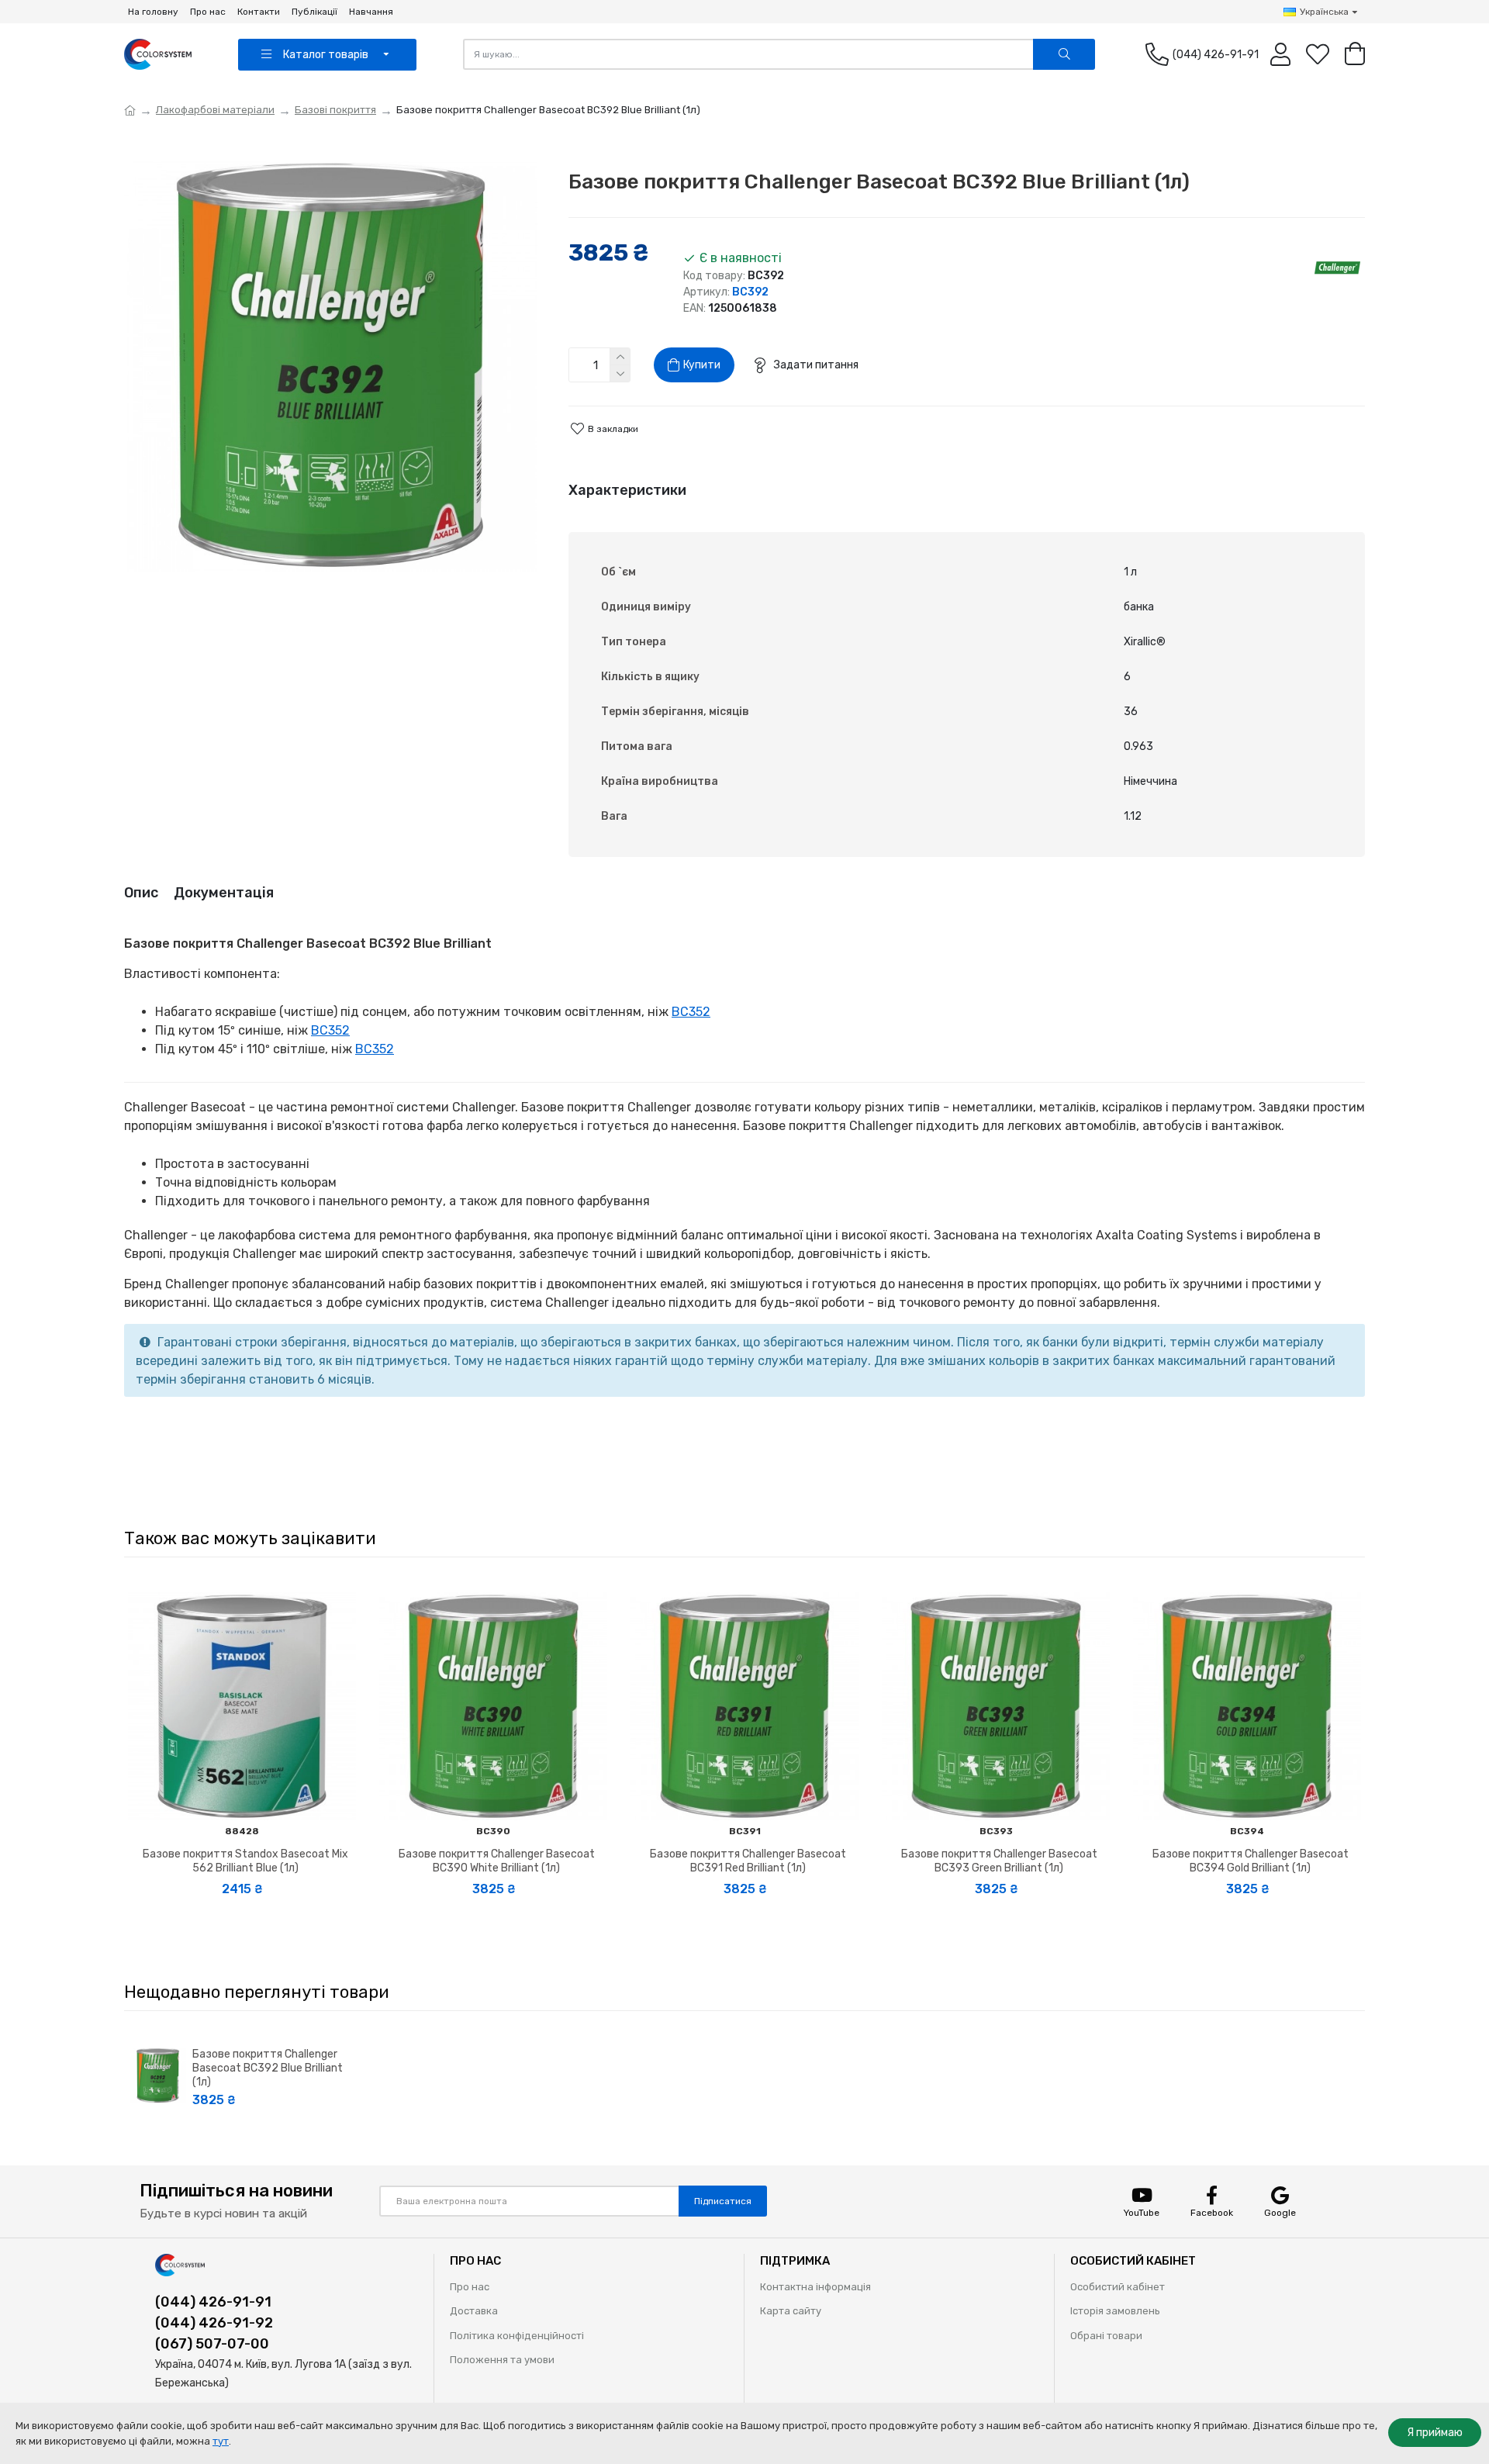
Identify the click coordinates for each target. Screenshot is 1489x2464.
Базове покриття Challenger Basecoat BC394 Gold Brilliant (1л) (1251, 1861)
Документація (224, 893)
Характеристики (627, 490)
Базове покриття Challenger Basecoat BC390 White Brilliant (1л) (497, 1861)
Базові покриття (335, 110)
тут (221, 2441)
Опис (141, 893)
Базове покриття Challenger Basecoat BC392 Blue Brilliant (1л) (268, 2068)
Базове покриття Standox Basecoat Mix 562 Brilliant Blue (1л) (245, 1861)
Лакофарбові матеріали (215, 110)
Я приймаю (1435, 2433)
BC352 (691, 1012)
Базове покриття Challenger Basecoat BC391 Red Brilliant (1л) (748, 1861)
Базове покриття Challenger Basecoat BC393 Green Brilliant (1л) (999, 1861)
